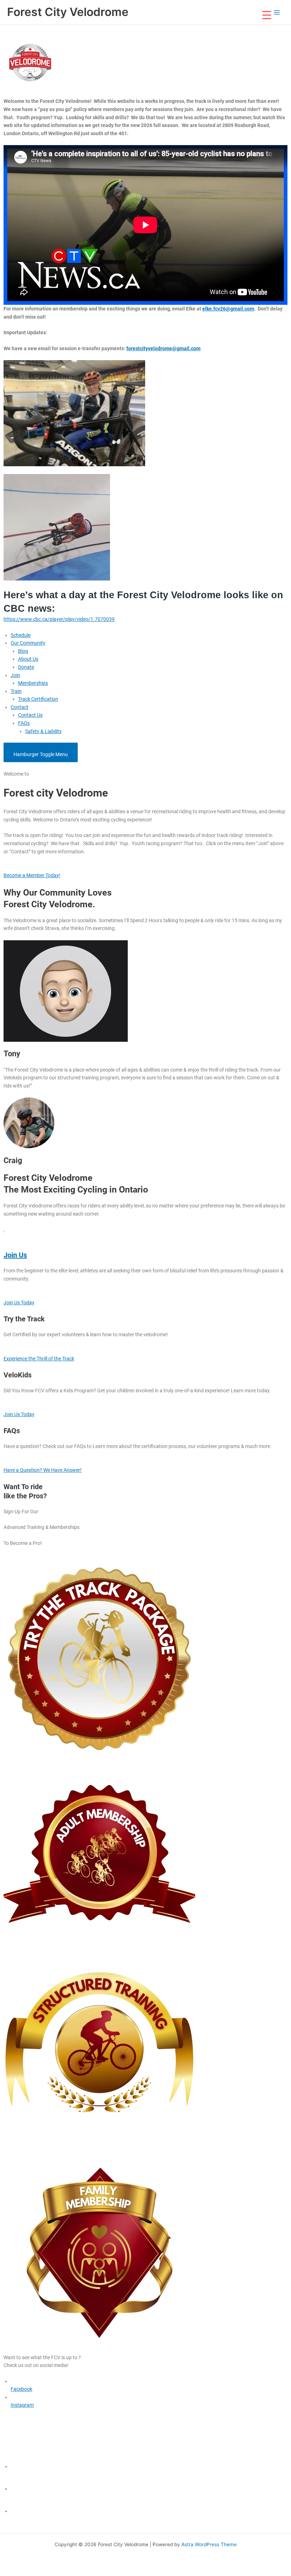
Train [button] (16, 691)
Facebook (21, 2389)
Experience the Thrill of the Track (39, 1359)
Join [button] (15, 675)
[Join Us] (4, 1229)
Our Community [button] (28, 643)
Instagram (22, 2405)
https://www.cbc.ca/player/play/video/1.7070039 (59, 619)
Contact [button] (20, 707)
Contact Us (30, 715)
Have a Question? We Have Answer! (43, 1470)
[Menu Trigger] (267, 15)
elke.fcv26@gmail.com (228, 309)
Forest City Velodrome (68, 12)
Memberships (33, 683)
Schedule (21, 635)
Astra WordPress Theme (209, 2544)
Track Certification (38, 699)
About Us (28, 659)
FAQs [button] (24, 723)
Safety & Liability (43, 731)
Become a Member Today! (32, 875)
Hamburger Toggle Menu (41, 754)
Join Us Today (19, 1303)
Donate (26, 667)
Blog (23, 651)
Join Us (15, 1255)
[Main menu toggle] (277, 12)
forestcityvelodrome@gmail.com (163, 348)
